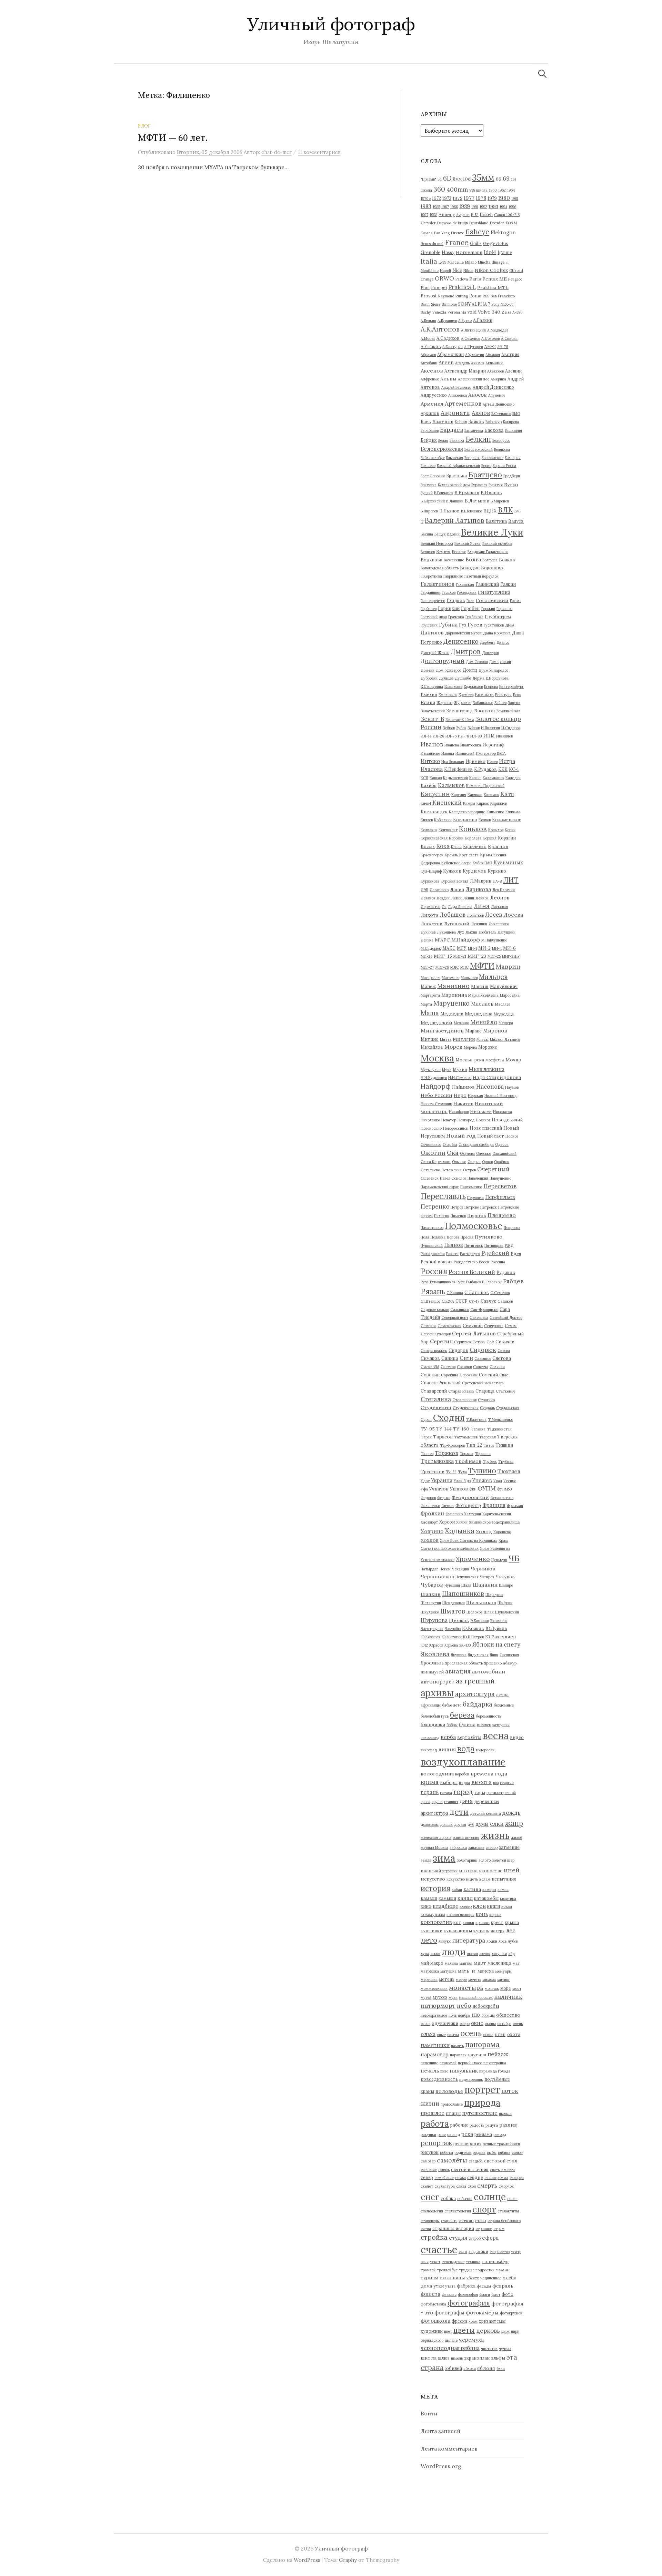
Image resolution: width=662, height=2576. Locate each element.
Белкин (478, 439)
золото (485, 1860)
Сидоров (458, 1350)
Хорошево (502, 1532)
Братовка (457, 476)
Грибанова (474, 617)
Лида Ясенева (460, 907)
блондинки (433, 1724)
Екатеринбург (511, 686)
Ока (453, 1153)
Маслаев (482, 1004)
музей (426, 1997)
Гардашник (430, 592)
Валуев (516, 521)
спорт (484, 2210)
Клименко (495, 812)
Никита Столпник (436, 1104)
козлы (507, 1906)
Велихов (428, 552)
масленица (499, 1963)
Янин (494, 1655)
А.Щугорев (473, 347)
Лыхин (471, 932)
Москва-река (470, 1060)
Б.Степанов (501, 414)
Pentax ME (495, 279)
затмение (509, 1847)
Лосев (494, 915)
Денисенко (461, 641)
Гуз (463, 625)
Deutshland (479, 223)
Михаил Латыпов (505, 1039)
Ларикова (478, 889)
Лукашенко (499, 924)
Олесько (484, 1153)
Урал (498, 1481)
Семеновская (449, 1326)
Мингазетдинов (442, 1030)
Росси (484, 1262)
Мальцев (493, 977)
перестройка (495, 2063)
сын (463, 2251)
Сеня (511, 1325)
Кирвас (483, 803)
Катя (507, 794)
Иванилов (504, 736)
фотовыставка (433, 2304)
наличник (508, 1997)
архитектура (475, 1694)
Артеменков (463, 403)
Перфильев (500, 1197)
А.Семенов (470, 338)
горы (480, 1792)
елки (497, 1824)
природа (482, 2102)
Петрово (472, 1207)
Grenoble (430, 252)
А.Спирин (509, 338)
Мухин (460, 1069)
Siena (436, 304)
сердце (475, 2177)
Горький (488, 609)
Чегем (445, 1569)
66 (499, 179)
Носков (512, 1136)
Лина (482, 906)
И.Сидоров (511, 728)
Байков (476, 421)
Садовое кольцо (435, 1310)
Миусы (483, 1039)
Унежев (482, 1480)
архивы (437, 1693)
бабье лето (452, 1705)
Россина (498, 1262)
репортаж (436, 2143)
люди (454, 1952)
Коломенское (507, 819)
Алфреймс (430, 379)
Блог (144, 126)
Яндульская (478, 1655)
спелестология (458, 2211)
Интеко (430, 761)
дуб (471, 1824)
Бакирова (511, 422)
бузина (467, 1724)
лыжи (435, 1954)
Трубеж (490, 1462)
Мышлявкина (487, 1069)
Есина (428, 702)
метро (461, 1979)
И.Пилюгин (490, 728)
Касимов (491, 795)
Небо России (437, 1095)
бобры (452, 1725)
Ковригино (465, 819)
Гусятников (494, 625)
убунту (473, 2278)
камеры (489, 1890)
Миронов (495, 1031)
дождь (511, 1813)
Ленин (469, 898)
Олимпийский (504, 1153)
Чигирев (487, 1577)
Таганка (478, 1429)
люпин (472, 1954)
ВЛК (505, 510)
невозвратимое (434, 2015)
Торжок (467, 1454)
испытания (504, 1879)
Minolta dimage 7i (493, 262)
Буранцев (479, 485)
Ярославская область (464, 1663)
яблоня (486, 2368)
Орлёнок (502, 1162)
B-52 (475, 215)
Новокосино (431, 1128)
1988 (454, 207)
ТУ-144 (444, 1429)
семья (460, 2178)
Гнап (470, 601)
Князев (427, 820)
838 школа (478, 190)
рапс (442, 2135)
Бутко (511, 485)
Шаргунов (494, 1595)
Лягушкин (506, 932)
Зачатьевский (433, 711)
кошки (468, 1923)
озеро (465, 2024)
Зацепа (514, 703)
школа (429, 2358)
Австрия (510, 354)
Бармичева (474, 430)
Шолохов (474, 1612)
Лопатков (475, 915)
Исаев (492, 762)
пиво (444, 2071)
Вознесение (454, 560)
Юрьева (451, 1645)
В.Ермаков (467, 492)
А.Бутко (465, 320)
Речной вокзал (437, 1262)
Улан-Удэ (462, 1481)
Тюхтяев (509, 1471)
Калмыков (451, 785)
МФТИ (482, 966)
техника (473, 2262)
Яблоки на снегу (496, 1645)
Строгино (486, 1400)
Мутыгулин (431, 1070)
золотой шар (503, 1860)
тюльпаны (452, 2278)
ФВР (473, 1489)
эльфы (498, 2358)
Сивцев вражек (434, 1351)
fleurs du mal (432, 244)
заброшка (458, 1847)
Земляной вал (508, 711)
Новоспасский (486, 1128)
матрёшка (430, 1971)
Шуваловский (507, 1612)
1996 (512, 207)
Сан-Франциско (484, 1310)
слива (461, 2186)
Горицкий (449, 608)
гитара (446, 1793)
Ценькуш (499, 1560)
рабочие (459, 2125)
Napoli (445, 271)
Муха (447, 1070)
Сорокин (430, 1375)
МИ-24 (427, 956)
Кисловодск (434, 812)
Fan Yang (442, 233)
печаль (430, 2071)
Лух (461, 932)
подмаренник (471, 2079)
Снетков (448, 1367)
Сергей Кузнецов (436, 1334)
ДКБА (510, 625)
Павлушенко (500, 1178)
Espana (427, 233)
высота (482, 1782)
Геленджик (467, 592)
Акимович (494, 363)
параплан (458, 2055)
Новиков (483, 1120)
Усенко (510, 1481)
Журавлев (463, 703)
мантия (466, 1963)
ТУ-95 (428, 1429)
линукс (445, 1941)
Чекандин (461, 1569)
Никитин (463, 1103)
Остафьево (430, 1170)
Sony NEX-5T (503, 304)
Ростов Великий (472, 1272)
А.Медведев (498, 330)
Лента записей (440, 2431)
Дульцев (446, 678)
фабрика (466, 2286)
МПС (464, 967)
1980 (504, 198)
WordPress (307, 2560)
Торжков (447, 1453)
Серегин (441, 1341)
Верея (443, 551)
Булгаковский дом (454, 485)
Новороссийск (456, 1128)
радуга (492, 2125)
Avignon (463, 215)
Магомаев (450, 978)
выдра (464, 1783)
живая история (466, 1837)
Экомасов (499, 1621)
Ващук (440, 534)
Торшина (483, 1454)
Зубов (461, 728)
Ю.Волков (473, 1628)
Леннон (482, 898)
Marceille (456, 262)
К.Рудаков (485, 769)
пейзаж (498, 2054)
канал (465, 1898)
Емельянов (448, 695)
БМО (516, 414)
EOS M (511, 223)
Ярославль (432, 1663)
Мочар (513, 1060)
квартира (508, 1898)
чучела (505, 2349)
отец (500, 2034)
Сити (466, 1358)
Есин (517, 695)
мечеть (475, 1979)
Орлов (487, 1162)
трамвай (428, 2270)
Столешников (464, 1400)
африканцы (431, 1705)
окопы (490, 2024)
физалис (449, 2294)
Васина (427, 534)
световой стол (500, 2161)
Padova (462, 279)
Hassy (448, 252)
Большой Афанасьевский (458, 466)
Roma (475, 296)
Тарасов (443, 1437)
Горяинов (504, 609)
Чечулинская (467, 1577)
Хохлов (430, 1540)
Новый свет (491, 1136)
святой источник (470, 2169)
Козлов (485, 820)
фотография (469, 2303)
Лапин (457, 889)
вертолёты (469, 1737)
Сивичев (505, 1342)
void (472, 312)
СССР (462, 1301)
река (467, 2134)
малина (451, 1963)
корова (495, 1915)
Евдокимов (473, 686)
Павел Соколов (453, 1178)
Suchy (426, 312)
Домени (428, 670)
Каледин (513, 778)
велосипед (430, 1738)
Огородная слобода (476, 1144)
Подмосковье (474, 1226)
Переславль (443, 1196)
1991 (475, 207)
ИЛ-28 (438, 736)
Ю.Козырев (430, 1637)
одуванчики (445, 2023)
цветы (464, 2330)
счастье (439, 2249)
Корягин (507, 838)
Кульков (452, 871)
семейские (444, 2178)
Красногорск (432, 855)
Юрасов (436, 1645)
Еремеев (466, 695)
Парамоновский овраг (440, 1187)
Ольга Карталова (436, 1162)
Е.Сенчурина (432, 686)
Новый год (461, 1136)
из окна (468, 1871)
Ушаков (459, 1489)
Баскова (494, 430)
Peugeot (515, 279)
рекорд (500, 2135)
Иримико (475, 761)
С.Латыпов (477, 1292)
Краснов (498, 846)
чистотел (489, 2349)
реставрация (467, 2144)
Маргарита (430, 995)
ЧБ (514, 1558)
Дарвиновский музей (463, 633)
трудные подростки (477, 2270)
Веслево (459, 552)
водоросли (485, 1750)
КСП (424, 778)
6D (447, 178)
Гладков (456, 600)
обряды (488, 2015)
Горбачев (429, 609)
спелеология (432, 2211)
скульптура (445, 2186)
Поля (425, 1237)
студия (458, 2238)
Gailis (476, 243)
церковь (488, 2331)
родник (479, 2152)
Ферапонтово (502, 1498)
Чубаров (432, 1585)
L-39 (442, 262)
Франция (494, 1505)
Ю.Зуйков (496, 1628)
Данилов (432, 633)
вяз (496, 1783)
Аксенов (432, 370)
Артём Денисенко (499, 404)
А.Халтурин (453, 347)
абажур (510, 1663)
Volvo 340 (489, 312)
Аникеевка (458, 395)
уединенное (491, 2278)
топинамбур (495, 2261)
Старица (485, 1391)
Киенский (447, 803)
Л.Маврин (480, 881)
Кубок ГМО (482, 863)
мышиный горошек (476, 1997)
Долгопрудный (443, 661)
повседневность (439, 2079)
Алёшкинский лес (474, 379)
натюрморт (438, 2005)
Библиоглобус (433, 458)
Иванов (432, 744)
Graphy (348, 2560)
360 (439, 189)
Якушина (459, 1655)
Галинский (487, 584)
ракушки (428, 2135)
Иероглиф (493, 745)
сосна (512, 2199)
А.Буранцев (447, 320)
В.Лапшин (455, 501)
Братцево (485, 475)
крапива (483, 1923)
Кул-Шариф (431, 871)
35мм (483, 177)
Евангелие (453, 686)
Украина (442, 1480)
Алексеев (495, 371)
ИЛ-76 (451, 736)
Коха (443, 846)
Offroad (516, 271)
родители (463, 2152)
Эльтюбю (453, 1629)
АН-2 (490, 346)
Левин (456, 898)
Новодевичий (507, 1120)
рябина (504, 2152)
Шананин (485, 1585)
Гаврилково (453, 576)
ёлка (501, 2369)
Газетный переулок (482, 576)
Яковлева (435, 1654)
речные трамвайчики (501, 2144)
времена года (489, 1773)
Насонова (490, 1087)
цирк (505, 2331)
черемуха (471, 2340)
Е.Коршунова (497, 678)
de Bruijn (460, 223)
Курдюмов (474, 871)
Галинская (465, 584)
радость (477, 2125)
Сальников (460, 1310)
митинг (504, 1979)
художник (432, 2331)
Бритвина (429, 485)
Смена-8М (430, 1367)
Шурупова (434, 1620)
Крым (486, 855)
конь (482, 1914)
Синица (450, 1358)
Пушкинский (432, 1245)
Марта (426, 1004)
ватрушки (501, 1725)
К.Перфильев (458, 769)
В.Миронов (500, 501)
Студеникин (436, 1407)
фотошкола (435, 2321)
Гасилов (449, 592)
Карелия (459, 795)
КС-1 (514, 769)
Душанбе (463, 678)
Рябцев (513, 1281)
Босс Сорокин (433, 476)
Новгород (466, 1120)
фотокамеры (482, 2313)
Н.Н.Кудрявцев (434, 1078)
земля (426, 1860)
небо (464, 2006)
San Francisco (503, 296)
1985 (436, 207)
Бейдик (429, 440)
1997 (424, 215)
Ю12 (424, 1645)
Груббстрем (498, 617)
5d (440, 179)
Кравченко (475, 846)
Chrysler (428, 223)
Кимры (469, 803)
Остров (469, 1170)
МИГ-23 (477, 956)
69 (506, 178)
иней (512, 1870)
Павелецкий (478, 1178)
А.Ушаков (431, 346)
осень (471, 2033)
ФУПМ (487, 1488)
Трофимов (468, 1461)
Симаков (430, 1358)
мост (517, 1988)
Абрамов (428, 355)
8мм (457, 179)
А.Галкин (483, 320)
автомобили (489, 1671)
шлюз (444, 2358)
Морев (453, 1047)
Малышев (469, 978)
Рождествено (466, 1262)
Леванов (428, 898)
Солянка (497, 1367)
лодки (492, 1941)
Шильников (481, 1602)
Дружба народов (493, 670)
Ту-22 (451, 1472)
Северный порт (455, 1317)
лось (503, 1941)
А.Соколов (490, 338)
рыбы (492, 2152)
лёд (511, 1954)
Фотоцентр (468, 1505)
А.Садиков (448, 338)
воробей (462, 1774)
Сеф (490, 1342)
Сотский (488, 1375)
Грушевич (429, 625)
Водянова (432, 560)
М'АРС (442, 940)
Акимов (478, 363)
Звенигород (459, 711)
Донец (470, 670)
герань (430, 1792)
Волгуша (490, 560)
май (425, 1963)
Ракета (452, 1254)
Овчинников (431, 1144)
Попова (453, 1237)
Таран (426, 1437)
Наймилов (463, 1087)
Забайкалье (483, 703)
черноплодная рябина (450, 2348)
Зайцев (500, 703)
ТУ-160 (461, 1429)
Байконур (494, 422)
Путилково (489, 1237)
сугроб (475, 2238)
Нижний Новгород (500, 1096)
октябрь (504, 2024)
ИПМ (489, 736)
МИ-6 (509, 948)
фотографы (449, 2313)
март (480, 1963)
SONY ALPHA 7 (474, 304)
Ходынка (460, 1531)
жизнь (495, 1835)
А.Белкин (428, 320)
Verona (454, 312)
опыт (441, 2035)
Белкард (457, 440)
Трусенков (433, 1472)
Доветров (490, 653)
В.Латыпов (477, 501)
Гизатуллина (494, 592)
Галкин (508, 584)
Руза (425, 1282)
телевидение (453, 2262)
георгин (507, 1783)
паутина (477, 2055)
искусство (433, 1879)
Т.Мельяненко (500, 1419)
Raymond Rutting (453, 296)
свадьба (476, 2161)
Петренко (435, 1206)
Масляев (503, 1004)
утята (450, 2286)
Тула (462, 1472)
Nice (457, 270)
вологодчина (437, 1774)
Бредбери (512, 476)
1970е (426, 198)
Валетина (496, 521)
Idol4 (490, 252)
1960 (493, 190)
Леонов (500, 898)
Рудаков (506, 1272)
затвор (492, 1847)
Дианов (503, 642)
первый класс (470, 2063)
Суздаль (487, 1408)
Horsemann (469, 252)
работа (435, 2124)
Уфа (424, 1489)
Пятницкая (494, 1245)
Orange (427, 279)
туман (503, 2270)
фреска (459, 2321)
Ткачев (427, 1454)
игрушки (450, 1871)
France (457, 242)
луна (425, 1954)
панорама (482, 2044)
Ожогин (433, 1153)
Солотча (481, 1367)
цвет (448, 2331)
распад (454, 2135)
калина (472, 1889)
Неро (460, 1095)
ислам (485, 1879)
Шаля (466, 1585)
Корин (510, 830)
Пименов (458, 1216)
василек (484, 1725)
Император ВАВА (491, 753)
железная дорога (436, 1837)
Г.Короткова (431, 576)
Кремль (451, 855)
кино (426, 1906)
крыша (512, 1922)
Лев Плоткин (504, 890)
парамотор (435, 2054)
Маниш (480, 986)
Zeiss (506, 312)
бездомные (504, 1705)
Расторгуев (470, 1254)
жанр (514, 1823)
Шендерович (454, 1603)
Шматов (453, 1611)
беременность (488, 1716)
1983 (426, 206)
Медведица (504, 1014)
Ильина (448, 753)
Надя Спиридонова (497, 1077)
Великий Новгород (437, 543)
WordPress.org (441, 2466)
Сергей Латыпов (474, 1333)
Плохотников (432, 1228)
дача (466, 1801)
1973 (447, 198)
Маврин (508, 966)
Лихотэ (429, 915)
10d (467, 179)
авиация (458, 1671)
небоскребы (486, 2006)
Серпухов (463, 1342)
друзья (460, 1824)
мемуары (503, 1971)
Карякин (475, 795)
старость (449, 2221)
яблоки (470, 2369)
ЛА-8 (497, 881)
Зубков (449, 728)
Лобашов (453, 915)
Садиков (505, 1301)
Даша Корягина (497, 633)
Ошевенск (430, 1178)
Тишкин (504, 1445)
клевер (466, 1906)
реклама (483, 2134)
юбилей (454, 2368)
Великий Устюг (468, 543)
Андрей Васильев (456, 387)
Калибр (429, 785)
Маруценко (452, 1003)
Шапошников (463, 1594)
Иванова (452, 745)
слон (472, 2186)
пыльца (505, 2114)
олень (518, 2024)
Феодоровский (470, 1497)
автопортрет (438, 1681)
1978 (481, 198)
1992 (483, 207)
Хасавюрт (429, 1522)
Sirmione (449, 304)
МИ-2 (484, 948)
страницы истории (453, 2228)
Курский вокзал (454, 881)
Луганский (457, 924)
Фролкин (432, 1513)
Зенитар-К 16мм (460, 720)
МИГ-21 (460, 956)
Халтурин (473, 1514)
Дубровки (429, 678)
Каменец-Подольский (485, 786)
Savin (425, 304)
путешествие (480, 2113)
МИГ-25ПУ (511, 956)
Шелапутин (431, 1603)
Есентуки (503, 695)
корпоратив (436, 1922)
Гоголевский (492, 600)
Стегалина (436, 1399)
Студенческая (466, 1408)
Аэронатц (455, 413)
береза (462, 1715)
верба (448, 1737)
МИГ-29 (442, 967)
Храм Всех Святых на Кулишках (469, 1540)
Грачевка (456, 617)
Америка (498, 379)
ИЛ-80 (476, 736)
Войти (429, 2413)
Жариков (444, 703)
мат (516, 1963)
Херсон (447, 1522)
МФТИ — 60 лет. (173, 138)
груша (437, 1802)
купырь (481, 1931)
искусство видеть (462, 1879)
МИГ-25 (494, 956)
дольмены (430, 1824)
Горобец (470, 608)
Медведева (479, 1014)
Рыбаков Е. (476, 1282)
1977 (469, 198)
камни (503, 1890)
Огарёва (450, 1144)
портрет (482, 2090)
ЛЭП (424, 890)
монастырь (466, 1988)
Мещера (506, 1023)
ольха (428, 2034)
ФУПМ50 (505, 1489)
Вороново (492, 568)
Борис (486, 466)
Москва (437, 1058)
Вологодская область (440, 568)
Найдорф (436, 1086)
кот (457, 1922)
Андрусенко (434, 395)
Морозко (488, 1047)
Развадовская (433, 1254)
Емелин (429, 694)
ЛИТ (511, 880)
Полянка (438, 1237)
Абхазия (493, 355)
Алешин (513, 371)
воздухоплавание (463, 1762)
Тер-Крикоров (452, 1445)
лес (510, 1930)
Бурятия (496, 485)
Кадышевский (455, 778)
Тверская (487, 1437)
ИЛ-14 (426, 736)
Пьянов (454, 1245)
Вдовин (453, 534)
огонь (425, 2024)
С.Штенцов (430, 1301)
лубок (513, 1941)
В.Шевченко (472, 511)
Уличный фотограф (331, 25)
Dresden (497, 223)
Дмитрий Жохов (435, 653)
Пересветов (500, 1186)
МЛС (455, 967)
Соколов (464, 1367)
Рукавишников (443, 1282)
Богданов (472, 458)
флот (496, 2294)
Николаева (503, 1112)
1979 (492, 198)
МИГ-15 (443, 956)
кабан (457, 1890)
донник (446, 1824)
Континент (448, 830)
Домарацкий (500, 662)
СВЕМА (448, 1301)
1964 (511, 190)
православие (452, 2104)
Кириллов (499, 803)
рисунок (430, 2152)
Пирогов (477, 1215)
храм (473, 2321)
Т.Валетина (476, 1419)
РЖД (509, 1245)
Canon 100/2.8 (507, 215)
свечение (429, 2170)
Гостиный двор (434, 617)
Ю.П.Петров (473, 1637)
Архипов (430, 413)
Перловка (475, 1198)
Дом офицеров (449, 670)
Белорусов (501, 440)
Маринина (454, 995)
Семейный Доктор (506, 1317)
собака (448, 2198)
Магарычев (430, 978)
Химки (462, 1522)
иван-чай (431, 1871)
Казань (475, 778)
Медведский (437, 1022)
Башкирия (513, 430)
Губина (448, 625)
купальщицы (458, 1931)
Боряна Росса (504, 466)
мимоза (489, 1979)
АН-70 (503, 347)
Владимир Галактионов (488, 552)
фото (508, 2294)
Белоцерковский (479, 449)
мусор (440, 1997)
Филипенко (430, 1506)
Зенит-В (432, 719)
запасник (476, 1847)
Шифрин (505, 1603)
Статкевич (505, 1391)
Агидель (462, 363)
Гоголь (516, 601)
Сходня (449, 1418)
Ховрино (432, 1531)
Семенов (428, 1326)
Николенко (430, 1120)
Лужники (479, 924)
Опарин (474, 1162)
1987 (445, 207)
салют (517, 2152)
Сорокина (450, 1375)
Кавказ (436, 778)
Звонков (484, 711)
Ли (444, 907)
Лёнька (427, 940)
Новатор (449, 1120)
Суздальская (508, 1408)
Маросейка (510, 995)
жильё (516, 1837)
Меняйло (484, 1022)
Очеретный (493, 1169)
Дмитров (466, 651)
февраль (503, 2286)
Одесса (502, 1144)
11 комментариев (319, 152)
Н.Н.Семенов (460, 1078)
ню (476, 2015)
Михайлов (432, 1047)
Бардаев (452, 430)
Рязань (433, 1291)
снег (430, 2197)
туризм (429, 2278)
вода (466, 1748)
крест (497, 1922)
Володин (470, 568)
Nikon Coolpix (491, 270)
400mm (457, 190)
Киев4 (426, 803)
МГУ (462, 948)
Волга (473, 559)
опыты (453, 2035)
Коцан (456, 847)
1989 (465, 206)
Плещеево (502, 1215)
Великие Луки (492, 532)
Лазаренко (439, 890)
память (457, 2046)
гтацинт (451, 1802)
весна (496, 1735)
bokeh (486, 214)
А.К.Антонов (440, 329)
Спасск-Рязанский (441, 1383)
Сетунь (479, 1342)
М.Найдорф (466, 940)
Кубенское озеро (456, 863)
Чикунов (505, 1577)
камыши (447, 1898)
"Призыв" (428, 179)
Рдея (516, 1253)
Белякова (502, 449)
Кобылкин (443, 820)
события (465, 2199)
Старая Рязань (461, 1391)
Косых (428, 846)
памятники (435, 2045)
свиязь (444, 2170)
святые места (502, 2170)
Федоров (428, 1498)
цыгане (451, 2340)
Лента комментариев (449, 2448)
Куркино (497, 871)
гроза (425, 1802)
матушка (448, 1971)
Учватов (439, 1489)
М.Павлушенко (494, 940)
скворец (517, 2178)
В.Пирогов (429, 511)
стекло (466, 2220)
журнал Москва (434, 1847)
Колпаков (429, 830)
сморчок (506, 2186)
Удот (425, 1481)
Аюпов (481, 413)
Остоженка (452, 1170)
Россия (434, 1271)
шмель (457, 2358)
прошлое (433, 2113)
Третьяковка (437, 1461)
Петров (457, 1207)
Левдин (443, 898)
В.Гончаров (444, 493)
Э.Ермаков (479, 1621)
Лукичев (428, 932)
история (435, 1888)
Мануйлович (504, 986)
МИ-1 (472, 948)
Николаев (481, 1111)
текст (435, 2262)
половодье (449, 2091)
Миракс (473, 1031)
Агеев (446, 362)
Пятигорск (474, 1245)
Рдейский (495, 1253)
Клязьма (513, 812)
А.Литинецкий (473, 330)
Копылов (496, 830)
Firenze (458, 233)
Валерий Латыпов (455, 520)
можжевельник (434, 1988)
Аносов (478, 395)
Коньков (473, 829)
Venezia (439, 312)
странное (484, 2229)
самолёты (452, 2160)
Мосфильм (495, 1060)
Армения (432, 404)
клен (479, 1906)
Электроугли (432, 1629)
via (464, 312)
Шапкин (431, 1594)
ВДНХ (490, 511)
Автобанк (429, 363)
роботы (447, 2152)
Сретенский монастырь (483, 1383)
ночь (453, 2015)
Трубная (506, 1462)
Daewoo (444, 223)
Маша (430, 1013)
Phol (425, 287)
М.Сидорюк (431, 948)
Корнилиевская (434, 838)
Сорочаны (469, 1375)
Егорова (491, 686)
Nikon (468, 271)
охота (514, 2034)
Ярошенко (493, 1663)
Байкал (461, 422)
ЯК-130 (465, 1645)
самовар (428, 2161)
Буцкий (427, 493)
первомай (448, 2063)
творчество (500, 2252)
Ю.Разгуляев (500, 1637)
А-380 (518, 312)
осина (488, 2035)
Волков (507, 560)
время (430, 1782)
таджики (478, 2251)
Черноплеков (437, 1577)
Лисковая (499, 907)
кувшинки (432, 1931)
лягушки (499, 1954)
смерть (487, 2186)
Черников (483, 1569)
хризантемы (492, 2321)
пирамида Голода (495, 2071)
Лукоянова (446, 932)
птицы (453, 2113)
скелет (427, 2186)
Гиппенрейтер (433, 601)
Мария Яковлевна (483, 995)
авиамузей (432, 1672)
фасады (484, 2286)
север (427, 2177)
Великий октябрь (497, 543)
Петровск (489, 1207)
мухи (453, 1997)
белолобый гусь (435, 1716)
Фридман (515, 1506)
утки (439, 2286)
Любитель (487, 932)
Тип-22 (474, 1445)
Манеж (428, 986)
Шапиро (506, 1585)
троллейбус (447, 2270)
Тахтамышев (466, 1437)
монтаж (492, 1988)
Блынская (455, 458)
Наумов (512, 1087)
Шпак (489, 1612)
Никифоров (459, 1112)
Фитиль (448, 1506)
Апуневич (496, 395)
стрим (499, 2229)
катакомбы (486, 1898)
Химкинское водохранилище (494, 1522)
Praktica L (462, 287)
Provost (429, 296)
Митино (430, 1039)
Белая (443, 440)
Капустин (435, 794)
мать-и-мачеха (476, 1971)
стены (481, 2221)
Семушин (473, 1325)
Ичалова (432, 769)
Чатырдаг (429, 1569)
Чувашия (452, 1585)
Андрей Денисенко (493, 387)
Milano (471, 262)
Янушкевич (509, 1655)
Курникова (430, 881)
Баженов (443, 421)
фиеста (430, 2294)
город (463, 1791)
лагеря (498, 1931)
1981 (515, 198)
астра (502, 1694)
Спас (504, 1375)
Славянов (483, 1358)
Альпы (448, 379)
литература (469, 1941)
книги (494, 1906)
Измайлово (430, 753)
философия (468, 2294)
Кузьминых (508, 862)
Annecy (447, 214)
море (506, 1988)
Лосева (513, 915)
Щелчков (459, 1620)
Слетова (502, 1358)
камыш (429, 1898)
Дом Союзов (477, 662)
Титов (489, 1445)
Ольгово (459, 1162)
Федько (444, 1498)
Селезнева (479, 1317)
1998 (433, 215)
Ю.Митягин (452, 1637)
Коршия (490, 838)
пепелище (429, 2063)
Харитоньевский (497, 1514)
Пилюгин (442, 1216)
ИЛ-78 (463, 736)
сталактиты (508, 2211)
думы (482, 1824)
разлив (508, 2125)
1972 (437, 198)
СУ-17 (474, 1301)
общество (508, 2015)
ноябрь (464, 2015)
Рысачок (494, 1282)
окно (477, 2023)
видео (517, 1737)
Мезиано (461, 1023)
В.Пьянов (449, 511)
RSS (486, 296)
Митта (446, 1039)
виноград (429, 1750)
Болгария (513, 458)
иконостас (491, 1871)
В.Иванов (491, 492)
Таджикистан (499, 1429)
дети (459, 1812)
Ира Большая (453, 762)
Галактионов (438, 584)
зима (444, 1858)
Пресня (467, 1237)
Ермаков (484, 694)
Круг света (469, 855)
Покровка (512, 1228)
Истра (507, 761)
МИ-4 (497, 948)
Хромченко (473, 1559)
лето (429, 1940)
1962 (502, 190)
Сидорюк (483, 1350)
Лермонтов (430, 907)
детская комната (485, 1813)
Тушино (482, 1471)
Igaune (505, 252)
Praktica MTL (493, 287)
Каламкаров (493, 778)
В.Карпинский (433, 501)
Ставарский (434, 1391)
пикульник (464, 2070)
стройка (434, 2237)
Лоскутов (432, 924)
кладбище (445, 1906)
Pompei (439, 287)
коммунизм (433, 1914)
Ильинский (465, 753)
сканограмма (496, 2178)
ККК (503, 769)
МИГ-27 (427, 967)
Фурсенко (454, 1514)
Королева (473, 838)
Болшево (428, 466)
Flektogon (503, 232)
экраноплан (477, 2358)
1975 (458, 198)
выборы (449, 1782)
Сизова (504, 1351)
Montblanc (430, 271)
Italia (429, 261)
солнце (490, 2197)
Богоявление (493, 458)
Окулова (467, 1153)
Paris (475, 279)
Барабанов (430, 430)
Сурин (426, 1419)
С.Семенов (500, 1293)
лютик (485, 1954)
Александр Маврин (465, 371)
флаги (485, 2294)
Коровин (456, 838)
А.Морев (428, 338)
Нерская (475, 1096)
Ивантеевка (471, 745)
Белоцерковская (442, 449)
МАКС (449, 948)
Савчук (488, 1301)
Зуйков (474, 728)
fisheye (477, 232)
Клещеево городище (467, 812)
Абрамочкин (450, 354)
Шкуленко (430, 1612)
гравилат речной (501, 1793)
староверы (430, 2221)
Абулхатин (475, 355)
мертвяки (429, 1979)
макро (437, 1963)
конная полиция (460, 1915)
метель (447, 1979)
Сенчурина (494, 1326)
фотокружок (511, 2313)
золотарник (467, 1860)
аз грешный (475, 1681)
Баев (426, 421)
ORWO (444, 278)
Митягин (464, 1039)
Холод (484, 1531)
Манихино (453, 986)
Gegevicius (496, 243)
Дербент (488, 642)
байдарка (478, 1704)
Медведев (452, 1014)
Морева (470, 1047)
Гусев (475, 625)
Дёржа (478, 678)
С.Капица (455, 1293)
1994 (503, 207)
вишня (447, 1749)
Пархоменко (471, 1187)
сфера (490, 2238)
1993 (493, 206)
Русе (461, 1282)
